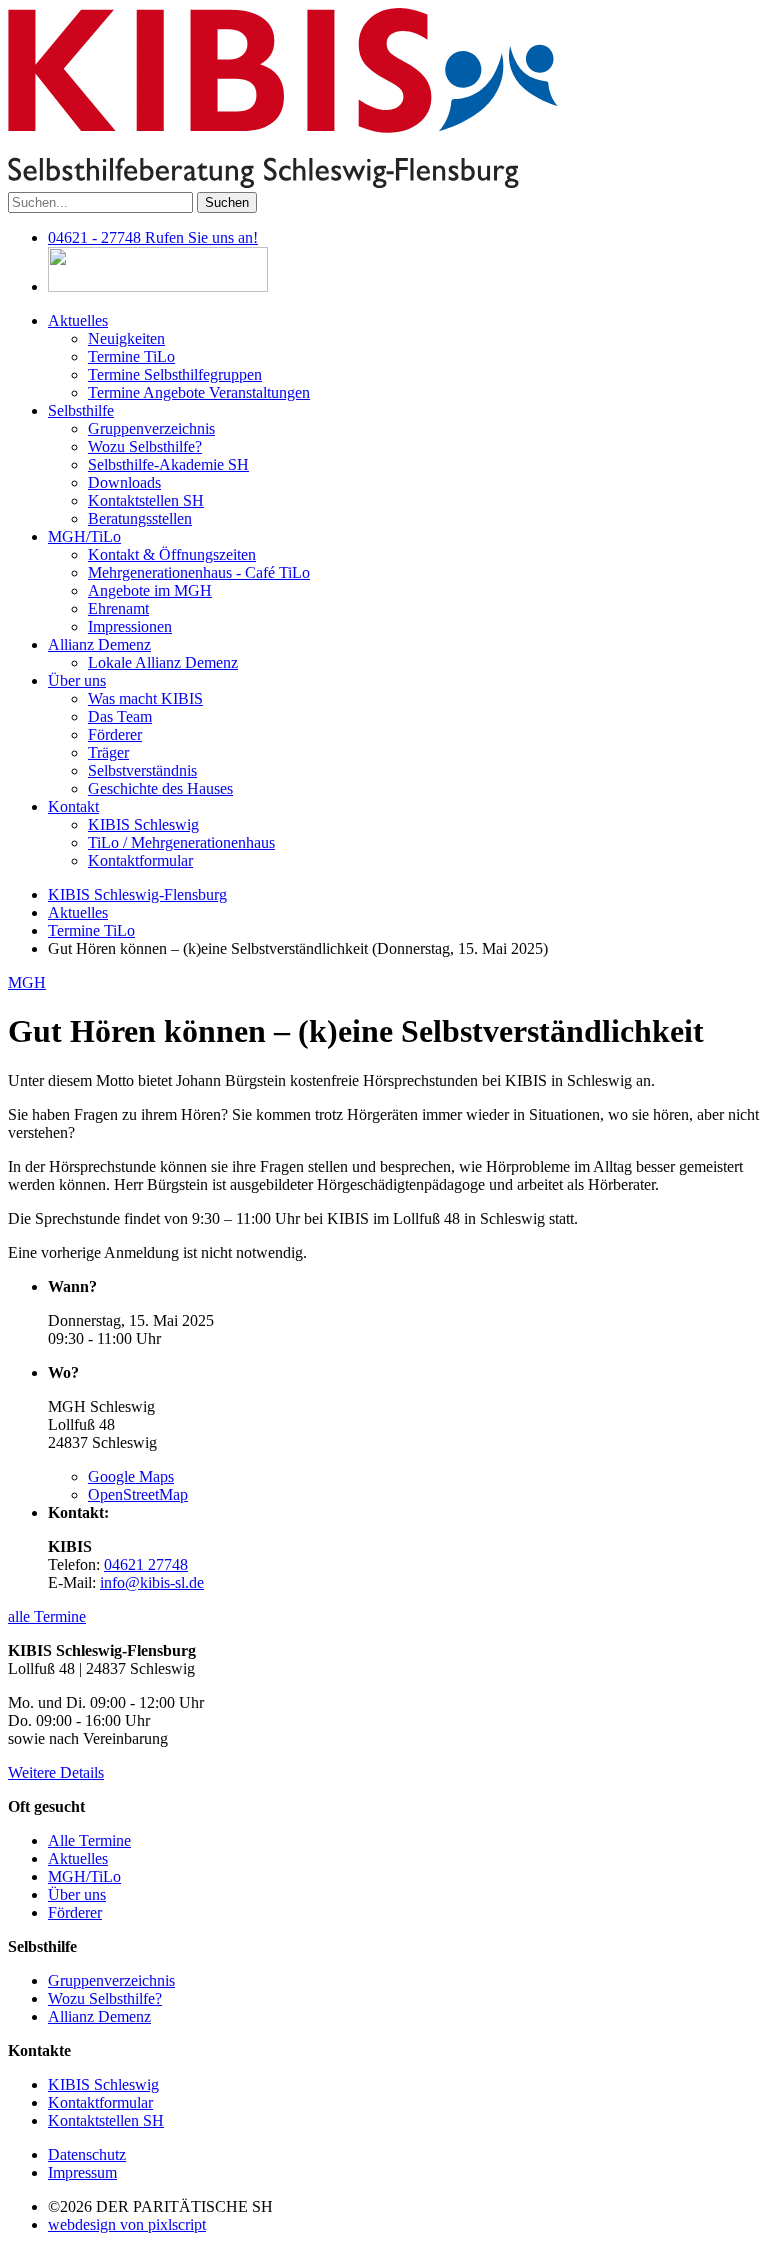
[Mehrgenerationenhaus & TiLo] (158, 286)
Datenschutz (87, 2154)
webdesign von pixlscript (127, 2224)
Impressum (82, 2172)
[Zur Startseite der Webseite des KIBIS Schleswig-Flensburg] (283, 182)
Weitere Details (56, 1772)
